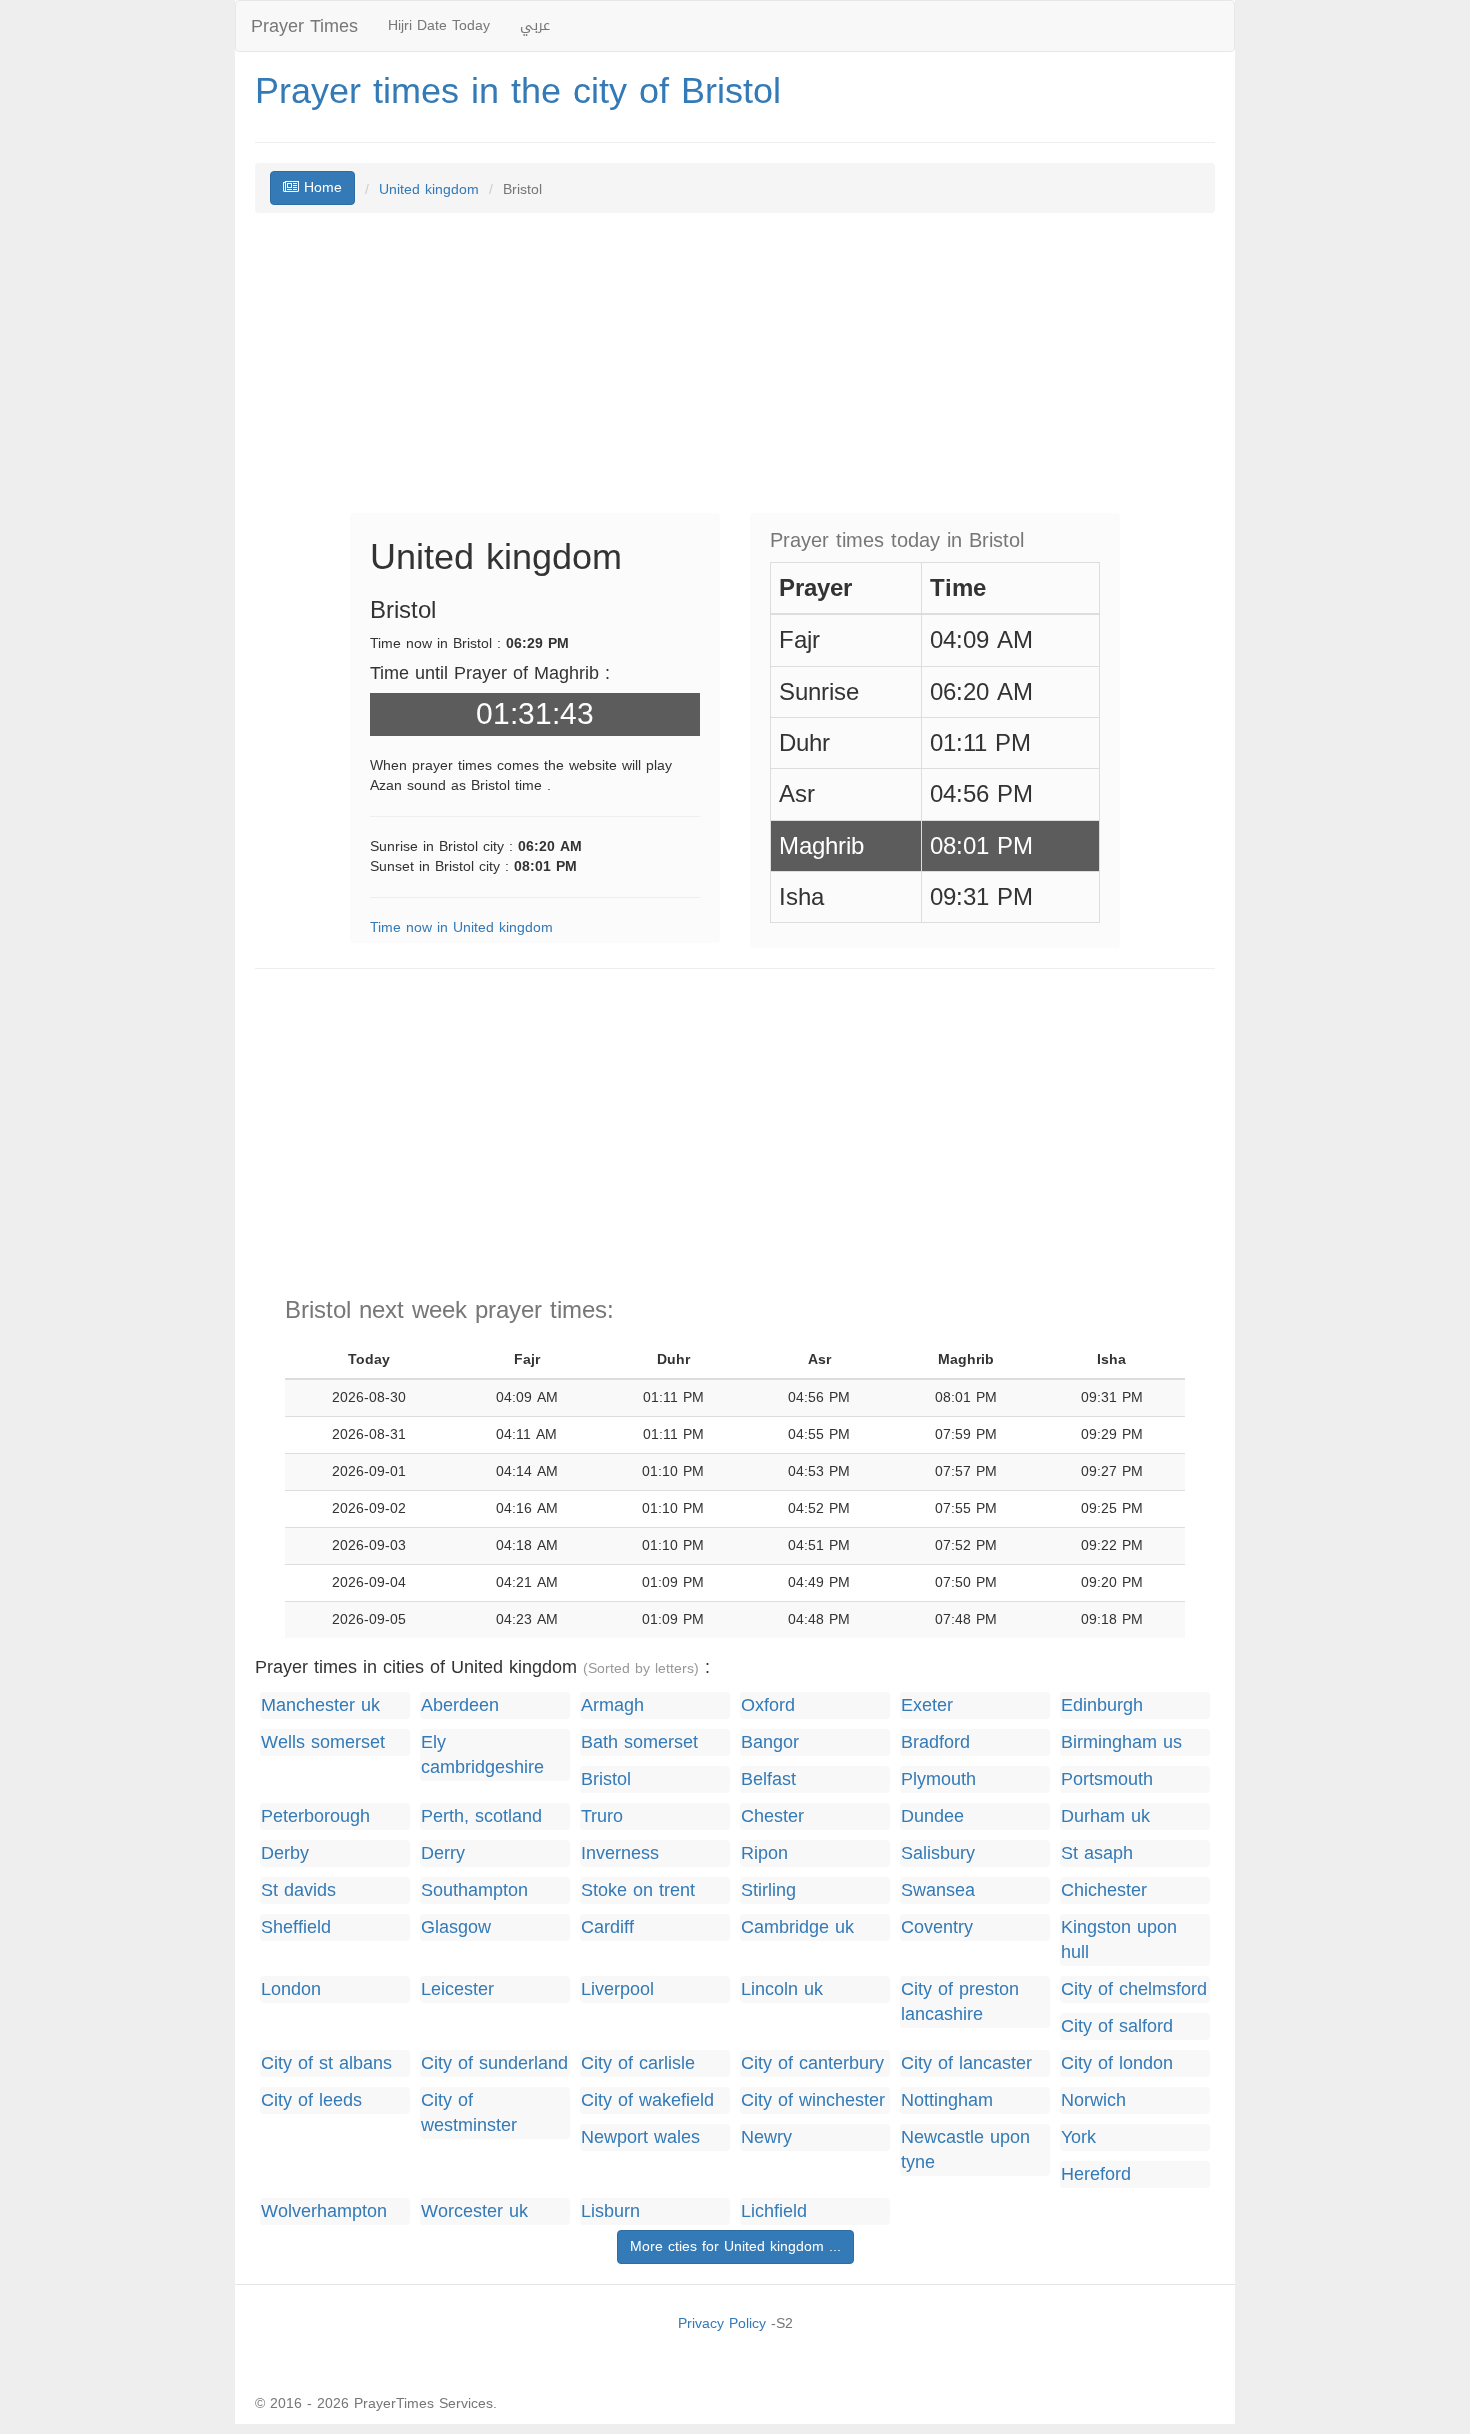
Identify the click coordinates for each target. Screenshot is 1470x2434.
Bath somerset (639, 1742)
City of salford (1117, 2026)
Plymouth (938, 1779)
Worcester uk (474, 2211)
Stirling (768, 1890)
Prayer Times (304, 26)
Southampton (474, 1890)
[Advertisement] (735, 373)
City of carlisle (638, 2063)
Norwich (1093, 2100)
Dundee (932, 1816)
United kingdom (429, 189)
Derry (443, 1853)
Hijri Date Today (439, 25)
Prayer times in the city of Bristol (518, 91)
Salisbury (938, 1853)
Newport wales (640, 2137)
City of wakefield (647, 2100)
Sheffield (296, 1927)
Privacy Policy (722, 2323)
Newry (766, 2137)
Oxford (768, 1705)
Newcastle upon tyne (965, 2150)
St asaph (1097, 1853)
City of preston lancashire (960, 2002)
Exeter (927, 1705)
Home (320, 187)
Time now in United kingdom (461, 927)
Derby (285, 1853)
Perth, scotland (481, 1816)
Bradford (935, 1742)
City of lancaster (966, 2063)
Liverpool (617, 1989)
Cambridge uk (797, 1927)
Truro (602, 1816)
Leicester (457, 1989)
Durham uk (1105, 1816)
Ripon (764, 1853)
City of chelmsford (1134, 1989)
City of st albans (326, 2063)
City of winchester (813, 2100)
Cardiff (607, 1927)
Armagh (612, 1705)
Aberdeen (460, 1705)
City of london (1117, 2063)
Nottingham (947, 2100)
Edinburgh (1102, 1705)
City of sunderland (494, 2063)
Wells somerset (323, 1742)
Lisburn (610, 2211)
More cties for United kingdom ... (735, 2246)
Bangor (770, 1742)
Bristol (606, 1779)
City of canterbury (812, 2063)
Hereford (1096, 2174)
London (291, 1989)
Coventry (937, 1927)
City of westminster (469, 2113)
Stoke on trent (638, 1890)
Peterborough (315, 1816)
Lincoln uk (782, 1989)
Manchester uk (320, 1705)
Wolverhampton (324, 2211)
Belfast (768, 1779)
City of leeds (311, 2100)
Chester (772, 1816)
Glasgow (456, 1927)
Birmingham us (1121, 1742)
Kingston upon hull (1119, 1940)
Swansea (938, 1890)
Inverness (620, 1853)
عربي (535, 25)
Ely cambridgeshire (482, 1755)
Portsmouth (1107, 1779)
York (1078, 2137)
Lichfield (774, 2211)
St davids (298, 1890)
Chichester (1104, 1890)
